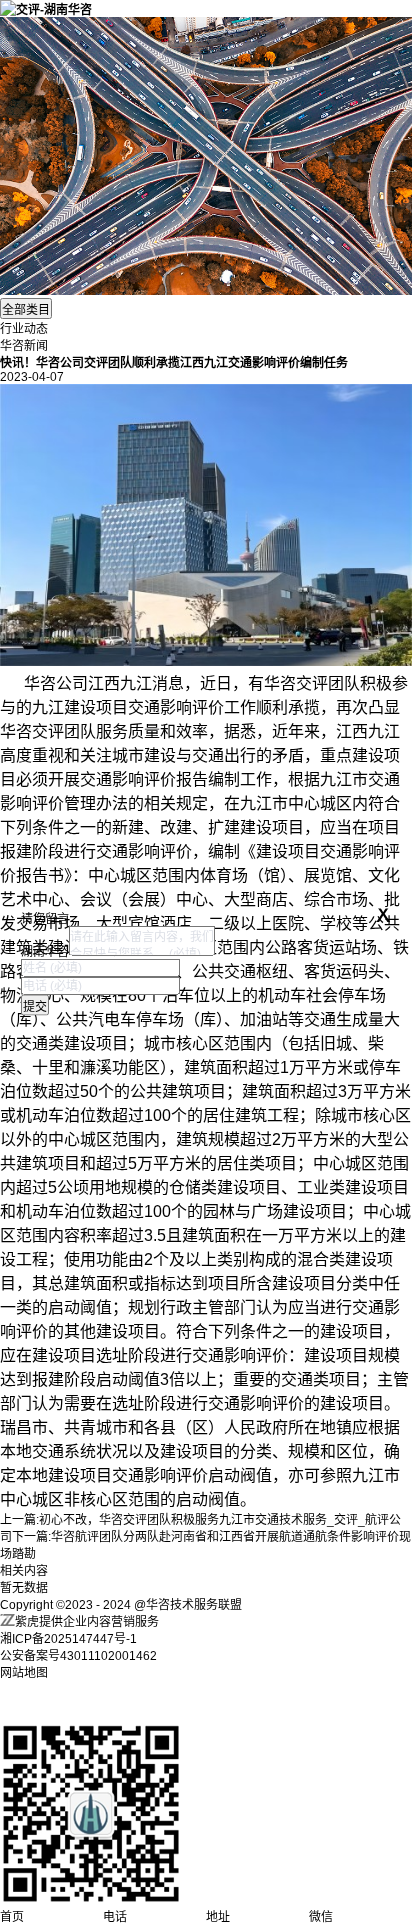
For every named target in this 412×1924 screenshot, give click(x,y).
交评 (312, 683)
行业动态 (24, 329)
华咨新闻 (24, 346)
